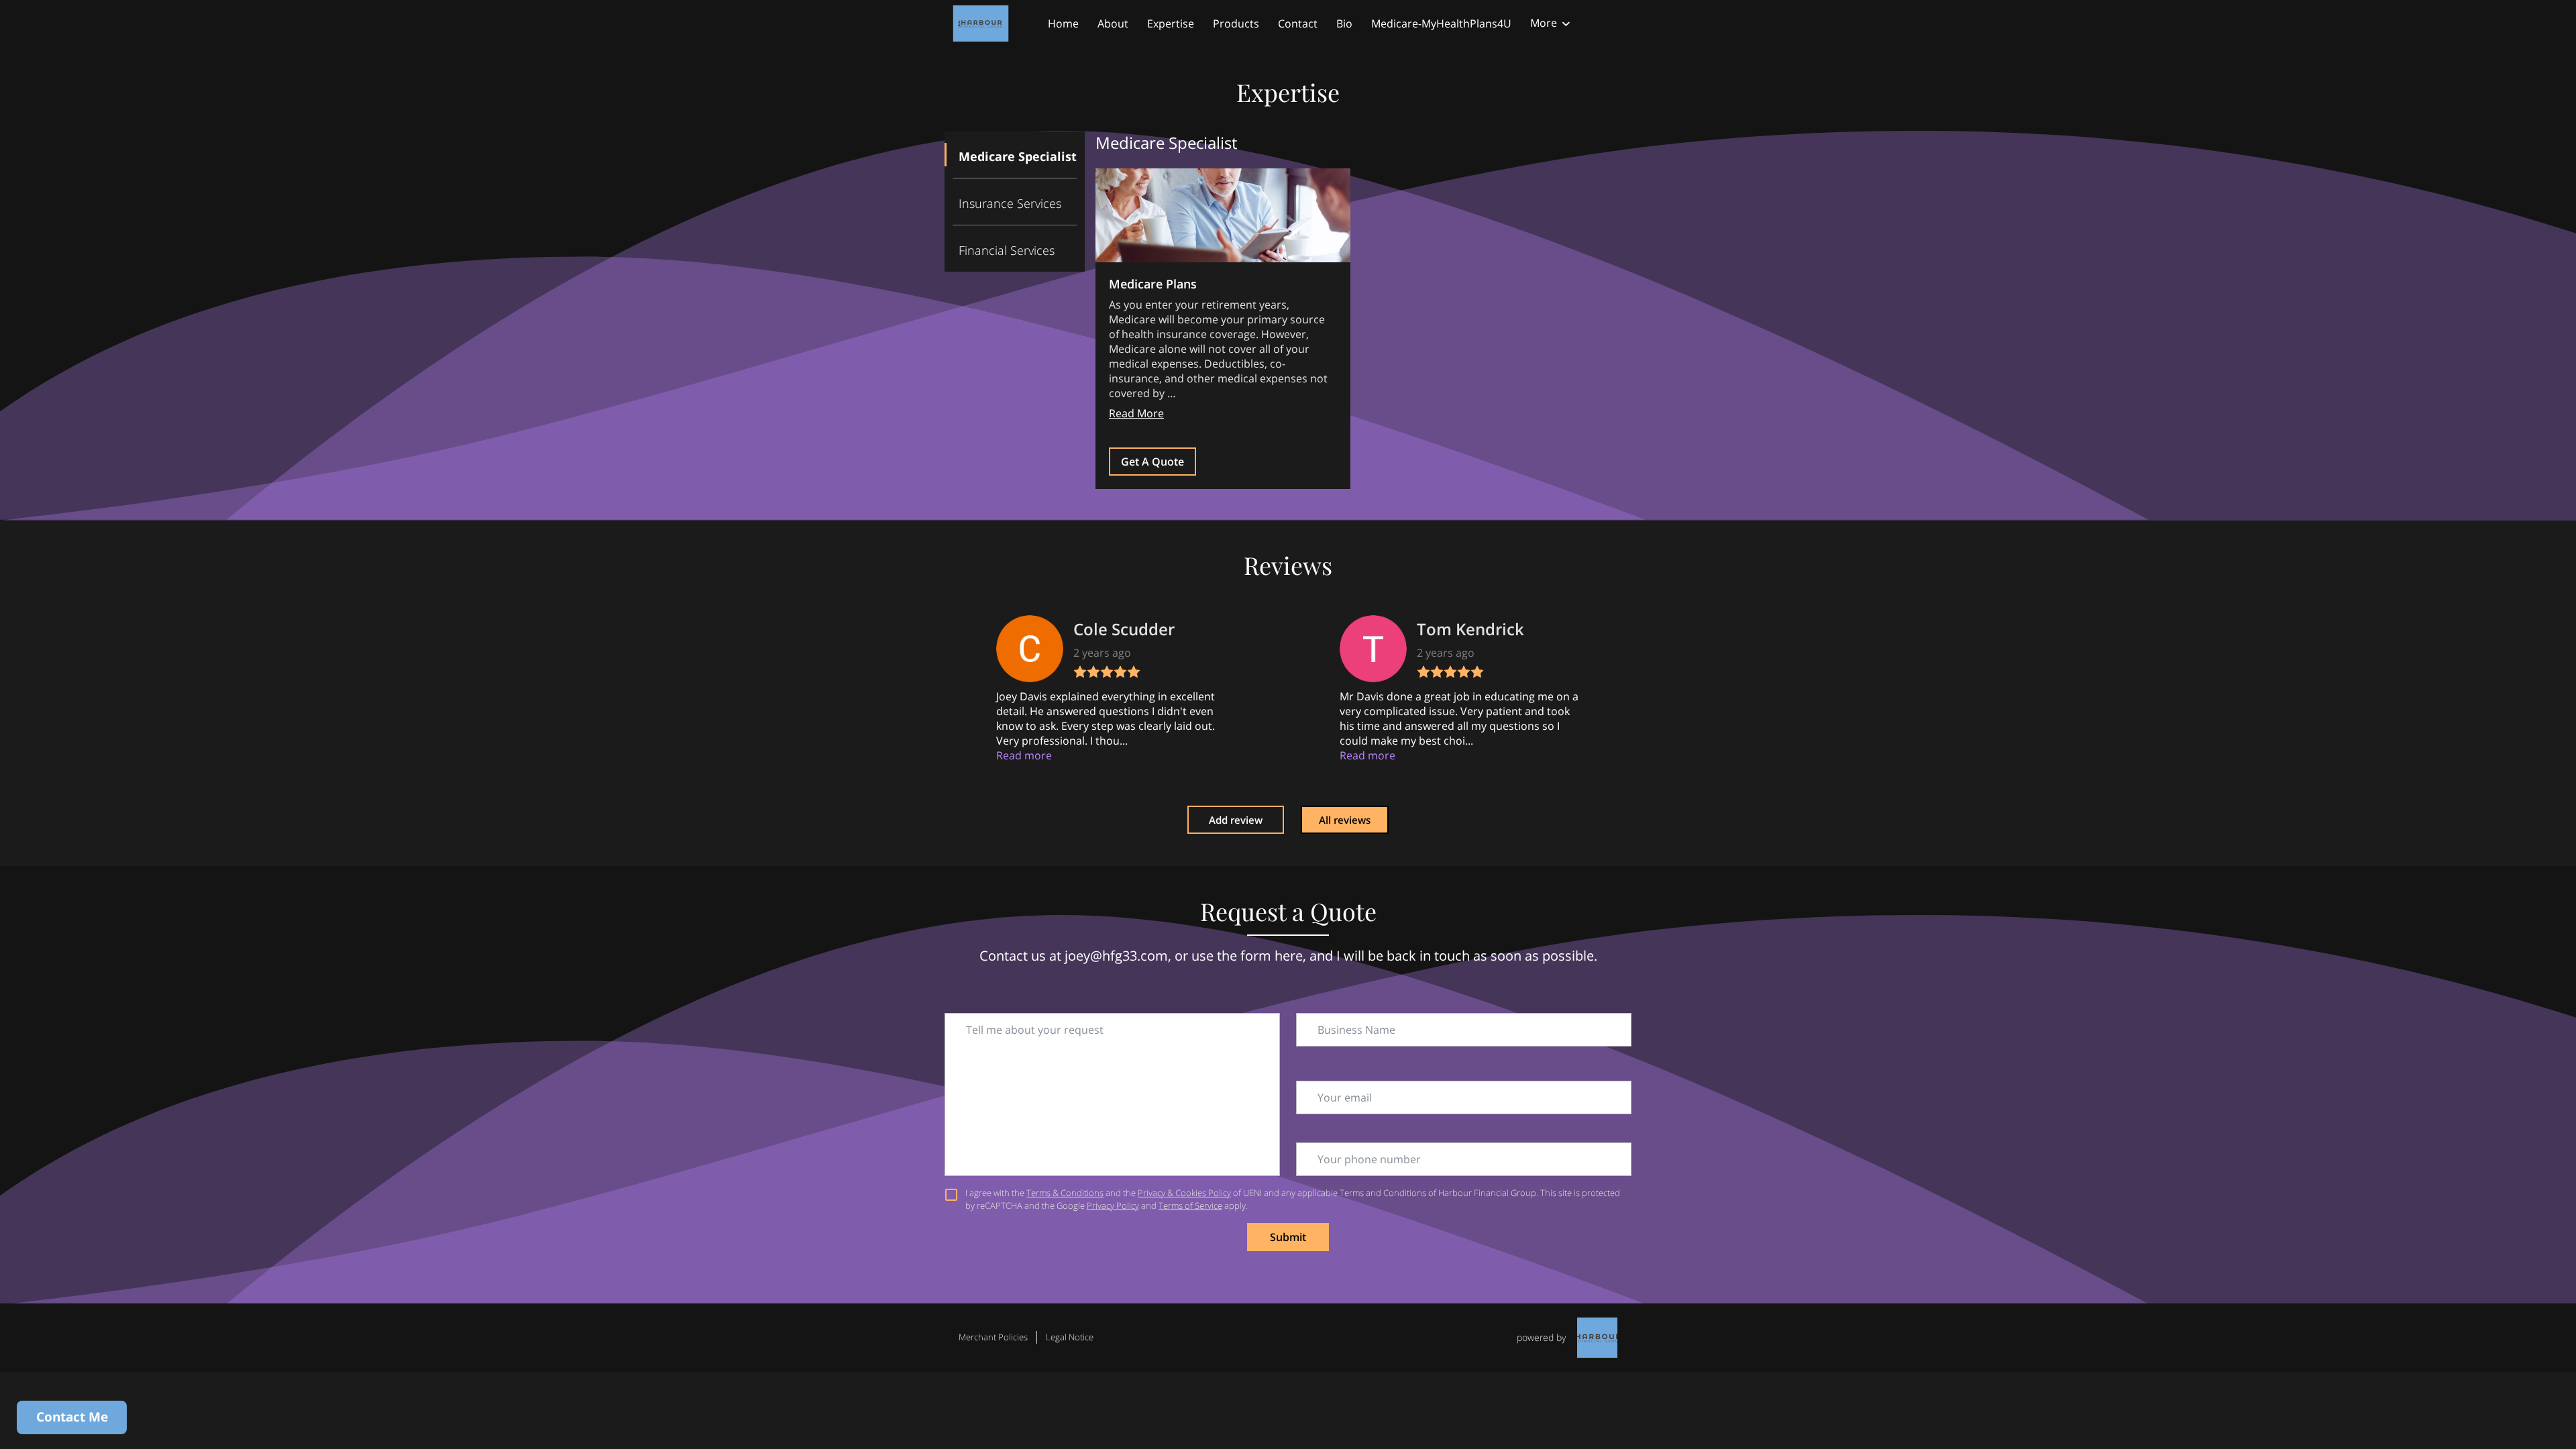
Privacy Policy (1113, 1205)
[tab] (1015, 155)
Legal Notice (1070, 1337)
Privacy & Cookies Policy (1184, 1193)
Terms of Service (1190, 1205)
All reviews (1345, 820)
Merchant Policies (993, 1337)
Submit (1288, 1237)
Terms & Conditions (1065, 1193)
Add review (1236, 820)
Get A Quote (1152, 462)
